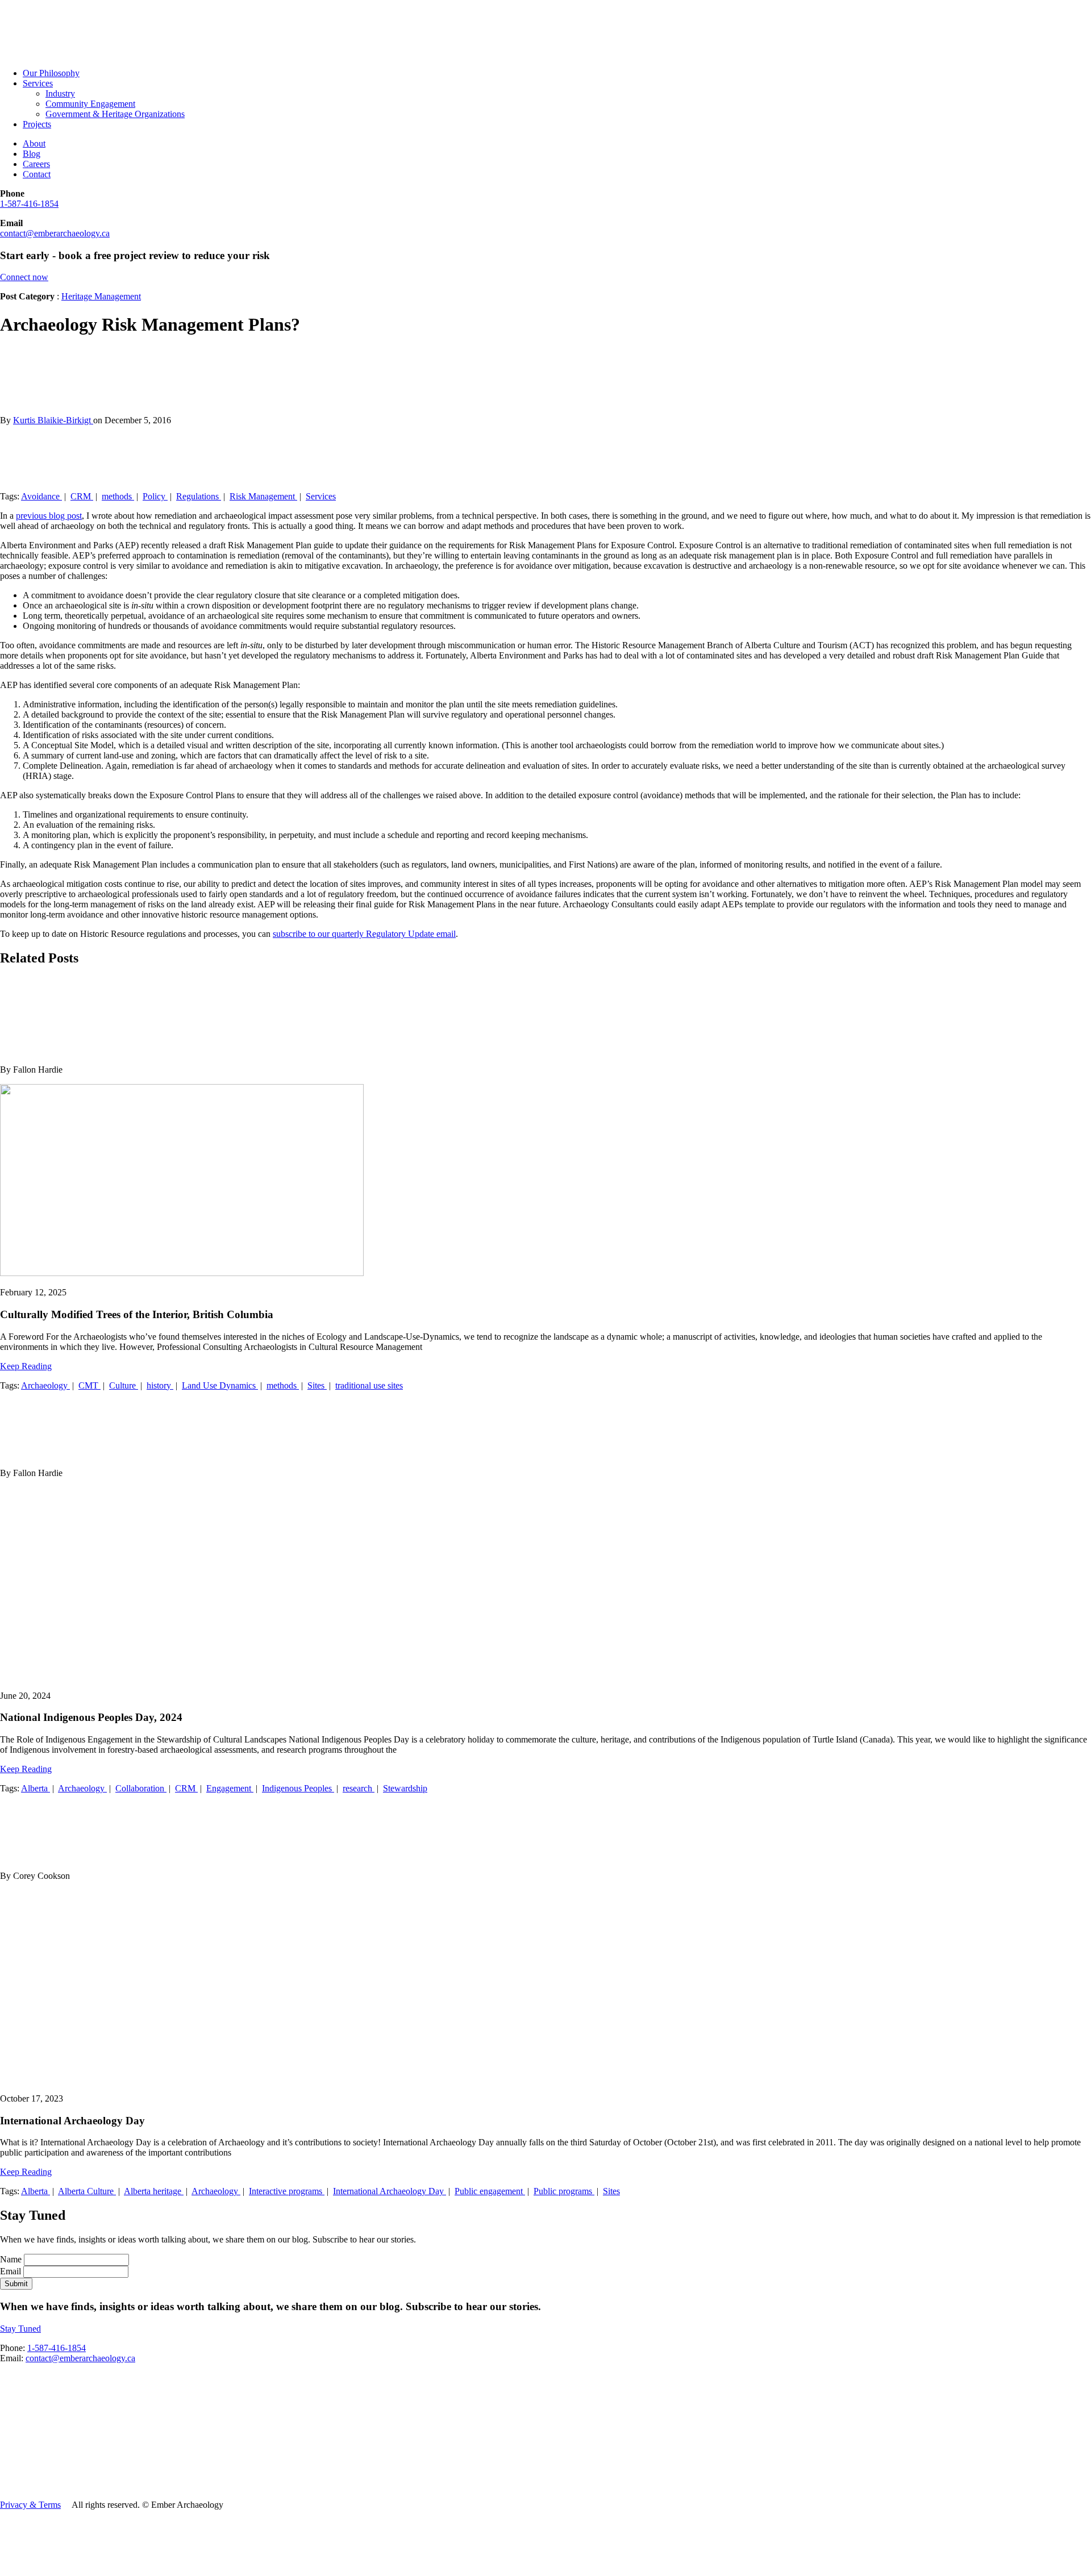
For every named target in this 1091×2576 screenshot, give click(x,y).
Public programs (564, 2191)
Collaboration (141, 1788)
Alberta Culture (87, 2191)
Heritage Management (101, 296)
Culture (124, 1385)
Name (12, 2259)
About (34, 143)
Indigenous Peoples (298, 1788)
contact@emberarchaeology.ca (55, 233)
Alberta (36, 1788)
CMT (89, 1385)
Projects (37, 124)
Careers (36, 164)
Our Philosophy (51, 73)
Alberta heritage (154, 2191)
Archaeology (45, 1385)
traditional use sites (369, 1385)
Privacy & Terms (30, 2505)
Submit (16, 2284)
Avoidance (41, 496)
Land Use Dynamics (220, 1385)
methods (118, 496)
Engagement (230, 1788)
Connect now (24, 277)
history (160, 1385)
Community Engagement (90, 104)
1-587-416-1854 (29, 204)
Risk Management (263, 496)
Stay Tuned (20, 2329)
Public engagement (490, 2191)
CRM (82, 496)
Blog (32, 154)
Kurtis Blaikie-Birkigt (53, 420)
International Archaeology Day (390, 2191)
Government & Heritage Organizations (115, 114)
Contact (37, 174)
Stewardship (405, 1788)
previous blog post (49, 516)
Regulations (199, 496)
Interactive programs (287, 2191)
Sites (317, 1385)
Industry (60, 93)
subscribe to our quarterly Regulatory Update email (364, 934)
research (359, 1788)
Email (12, 2271)
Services (38, 83)
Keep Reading (26, 1366)
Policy (155, 496)
